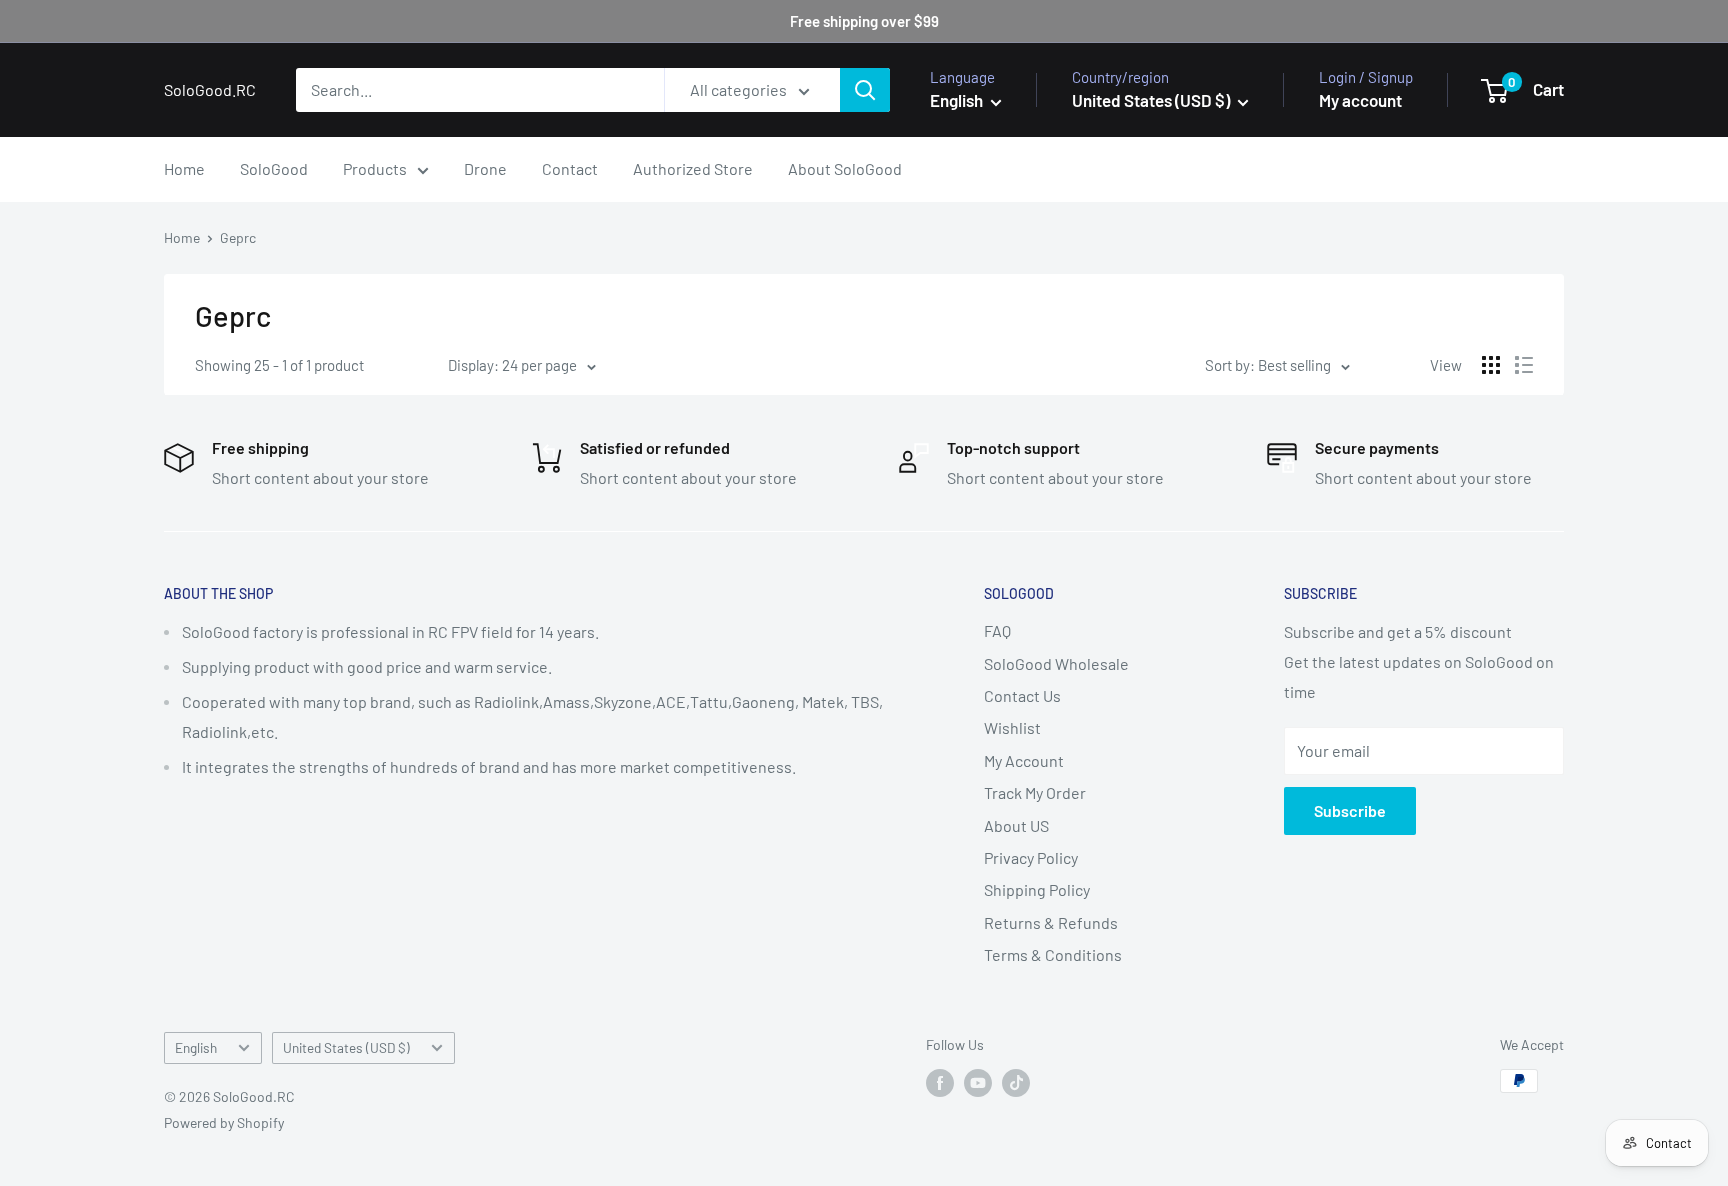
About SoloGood (845, 168)
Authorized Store (693, 168)
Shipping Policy (1037, 889)
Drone (485, 168)
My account (1360, 100)
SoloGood (274, 168)
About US (1016, 825)
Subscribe (1350, 810)
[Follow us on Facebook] (940, 1083)
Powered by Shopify (224, 1122)
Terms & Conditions (1053, 954)
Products (375, 168)
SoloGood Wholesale (1056, 663)
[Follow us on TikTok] (1016, 1083)
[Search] (865, 90)
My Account (1024, 760)
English (196, 1047)
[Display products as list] (1524, 365)
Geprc (238, 237)
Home (184, 168)
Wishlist (1012, 727)
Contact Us (1022, 695)
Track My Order (1035, 792)
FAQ (997, 630)
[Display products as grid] (1491, 365)
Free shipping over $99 (864, 21)
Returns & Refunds (1051, 922)
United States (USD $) (346, 1047)
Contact (570, 168)
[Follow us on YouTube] (978, 1083)
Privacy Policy (1031, 857)
